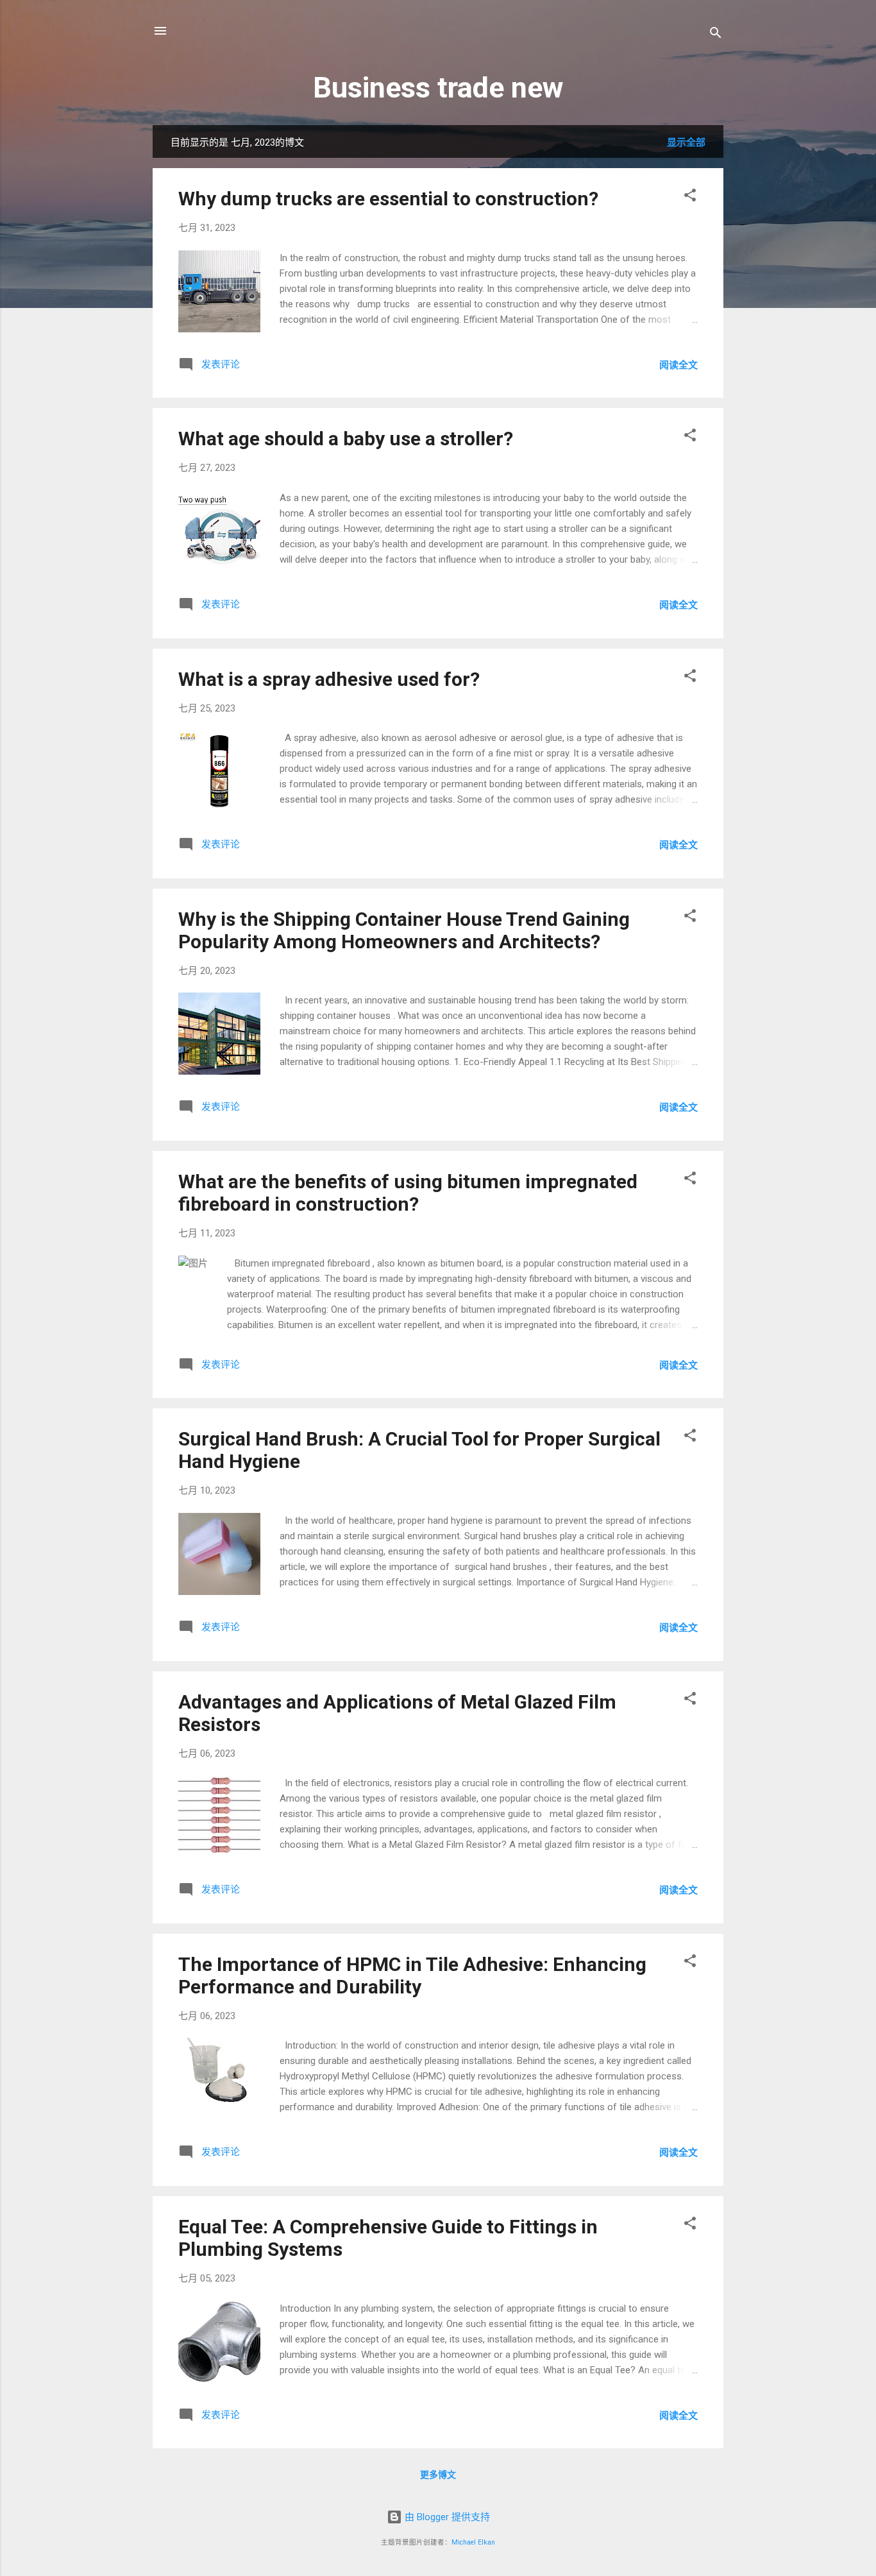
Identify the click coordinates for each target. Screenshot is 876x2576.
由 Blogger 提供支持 (446, 2517)
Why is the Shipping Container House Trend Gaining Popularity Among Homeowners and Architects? (404, 930)
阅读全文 (678, 365)
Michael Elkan (473, 2542)
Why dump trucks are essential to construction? (388, 199)
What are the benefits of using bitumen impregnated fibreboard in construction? (408, 1193)
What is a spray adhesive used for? (329, 679)
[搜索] (716, 35)
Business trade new (438, 88)
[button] (690, 197)
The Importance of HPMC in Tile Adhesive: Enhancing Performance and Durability (412, 1975)
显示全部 (686, 142)
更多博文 (438, 2475)
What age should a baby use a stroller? (346, 439)
